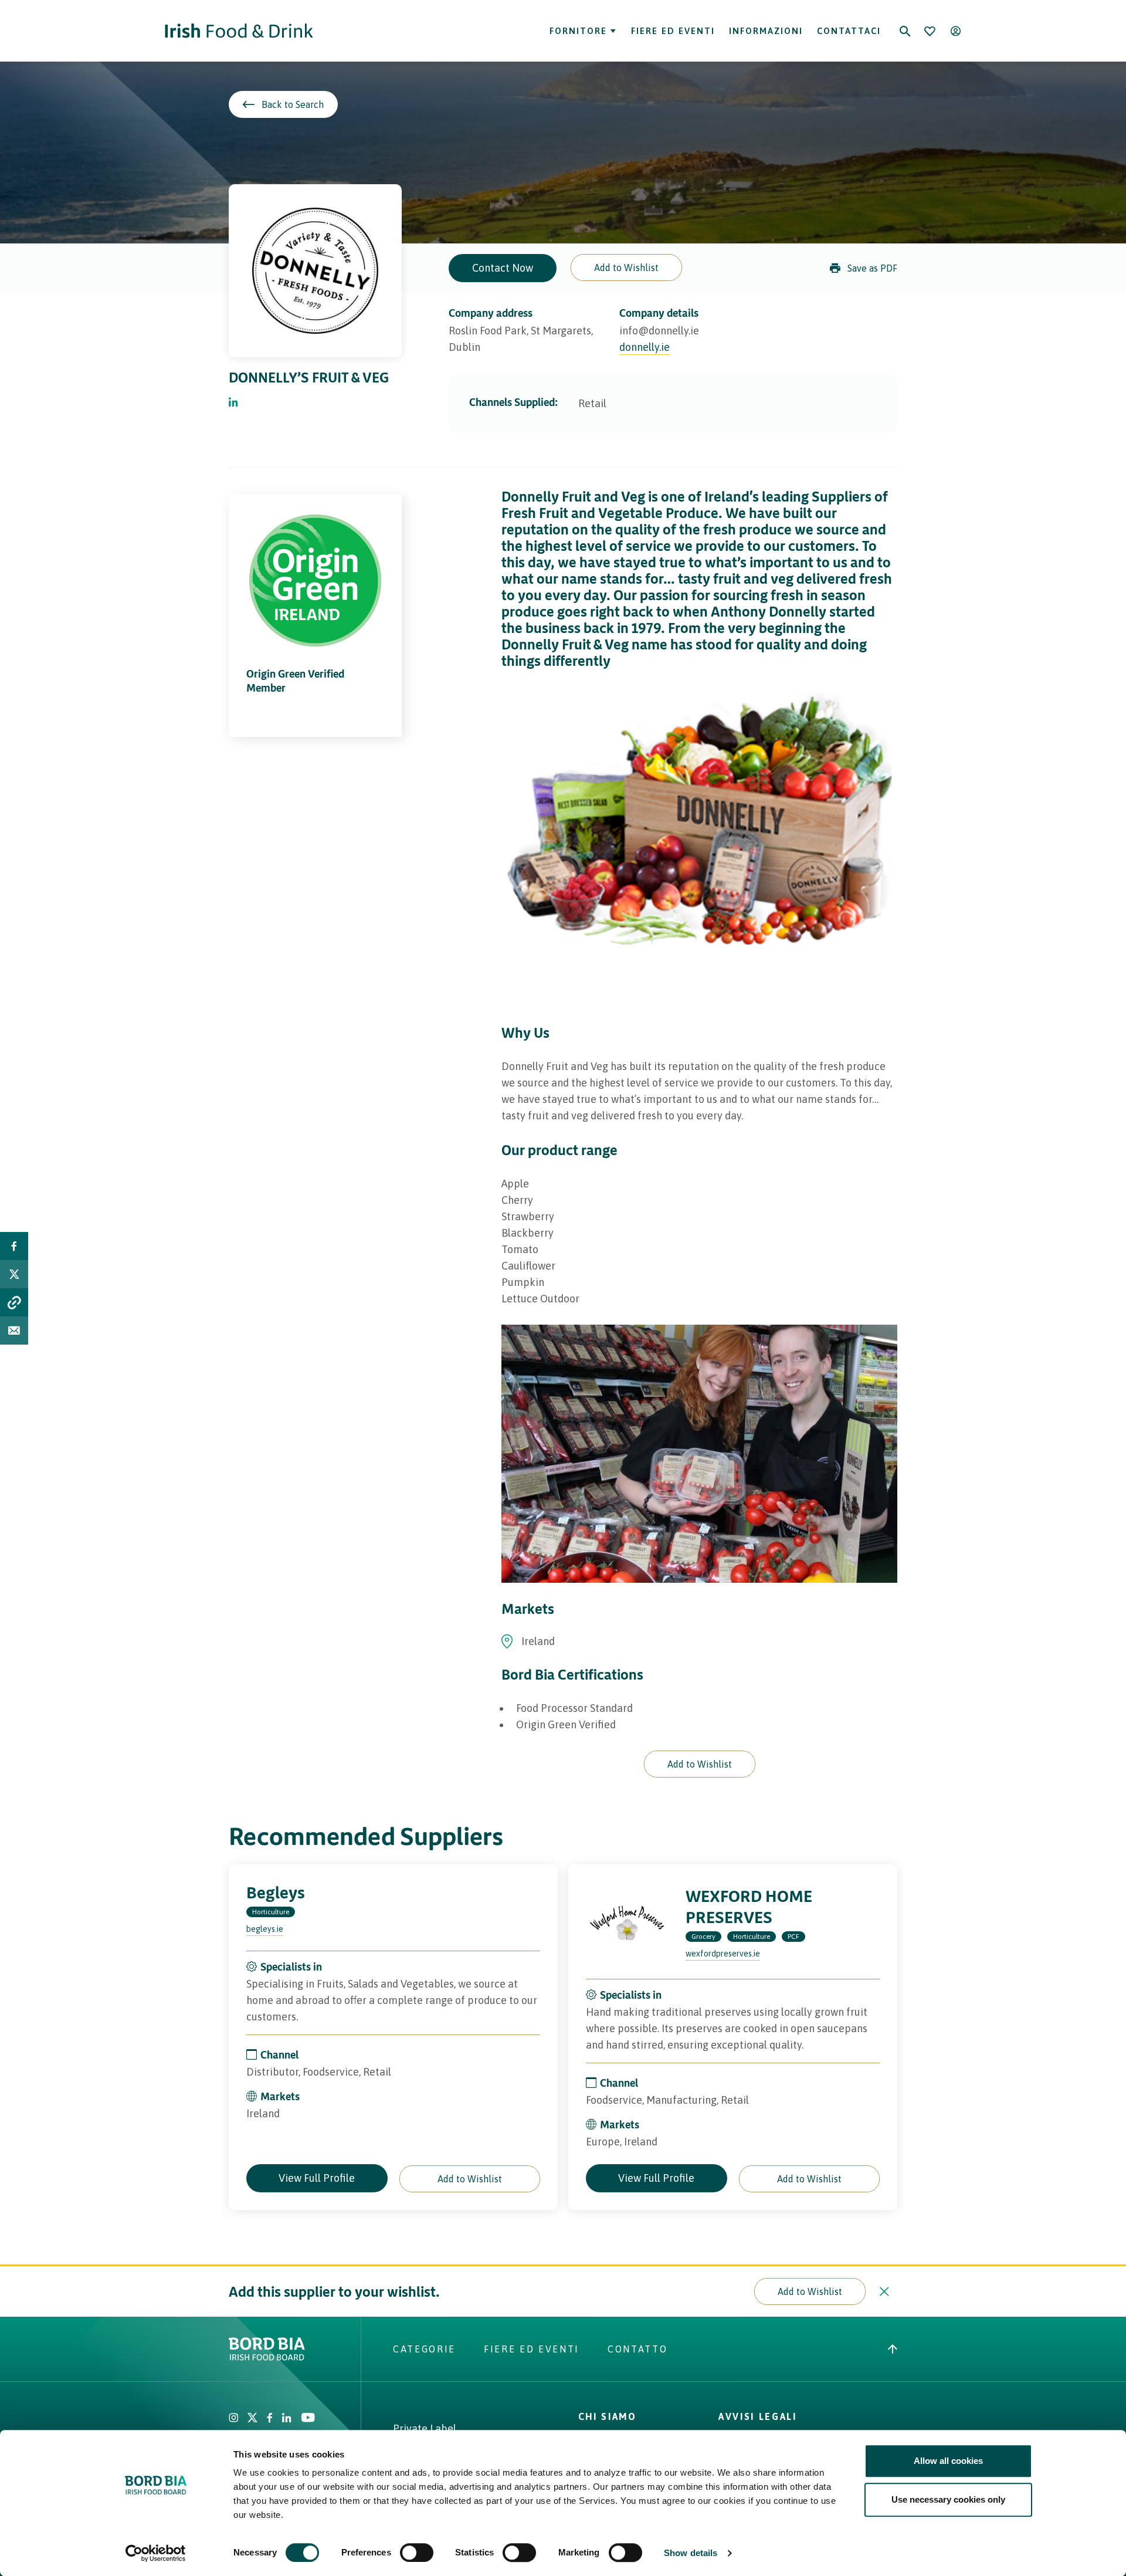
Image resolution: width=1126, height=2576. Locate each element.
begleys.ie (265, 1929)
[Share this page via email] (14, 1331)
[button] (626, 268)
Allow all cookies (948, 2461)
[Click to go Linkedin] (233, 403)
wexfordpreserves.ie (723, 1954)
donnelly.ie (645, 347)
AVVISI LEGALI (758, 2416)
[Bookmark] (930, 31)
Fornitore (578, 31)
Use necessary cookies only (948, 2499)
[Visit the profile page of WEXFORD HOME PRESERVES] (627, 1923)
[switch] (417, 2553)
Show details (691, 2553)
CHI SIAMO (608, 2416)
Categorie (424, 2349)
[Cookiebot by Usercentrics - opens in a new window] (156, 2553)
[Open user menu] (955, 31)
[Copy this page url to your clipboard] (14, 1302)
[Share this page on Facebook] (14, 1246)
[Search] (905, 31)
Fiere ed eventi (673, 31)
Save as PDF (872, 268)
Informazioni (766, 31)
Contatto (637, 2349)
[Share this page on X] (14, 1274)
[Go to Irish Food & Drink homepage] (239, 31)
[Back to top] (893, 2349)
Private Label (425, 2428)
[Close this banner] (884, 2291)
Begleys (276, 1892)
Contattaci (849, 31)
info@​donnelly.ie (659, 331)
